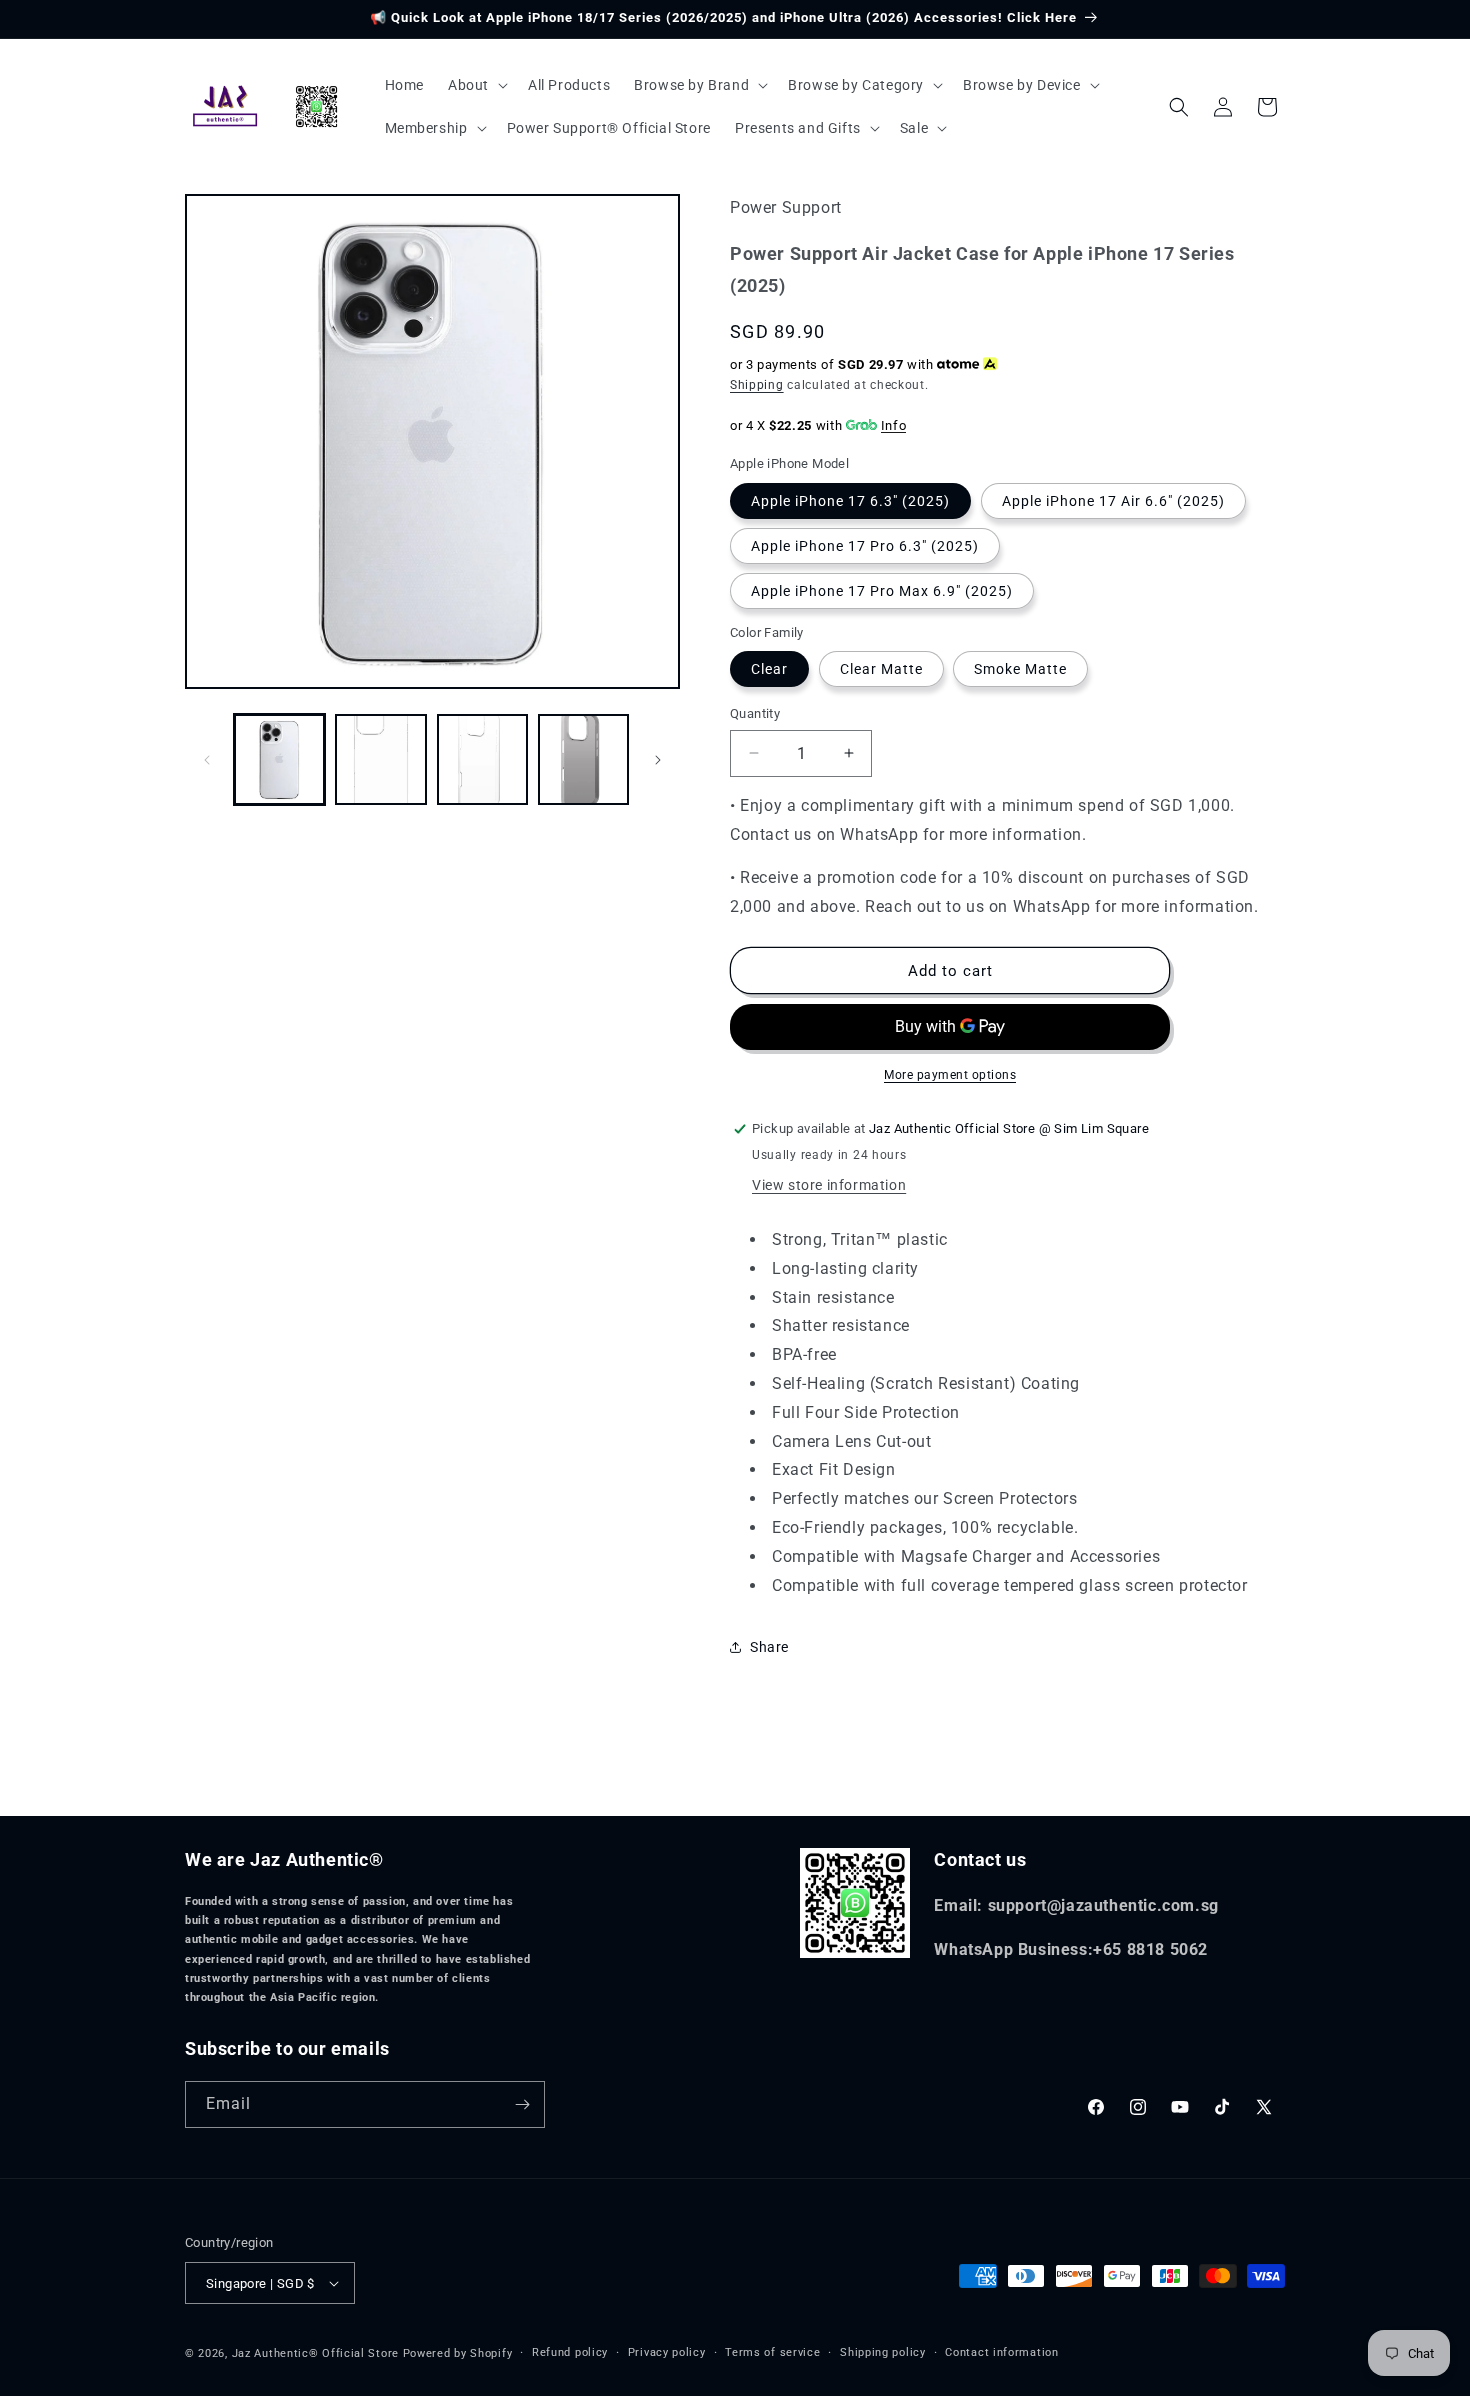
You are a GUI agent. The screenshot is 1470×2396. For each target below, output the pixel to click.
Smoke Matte (1020, 669)
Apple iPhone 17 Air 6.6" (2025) (1113, 501)
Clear (769, 669)
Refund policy (570, 2352)
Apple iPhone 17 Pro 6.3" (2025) (865, 546)
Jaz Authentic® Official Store (315, 2353)
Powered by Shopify (458, 2353)
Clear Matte (881, 669)
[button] (476, 85)
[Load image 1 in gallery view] (279, 759)
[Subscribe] (522, 2104)
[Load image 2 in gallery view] (380, 759)
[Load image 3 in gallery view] (482, 759)
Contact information (1001, 2352)
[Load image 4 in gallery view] (583, 759)
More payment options (950, 1075)
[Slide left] (207, 760)
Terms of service (772, 2352)
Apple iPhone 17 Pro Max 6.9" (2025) (882, 591)
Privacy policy (667, 2352)
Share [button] (769, 1647)
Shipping (757, 385)
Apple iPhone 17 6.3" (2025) (850, 501)
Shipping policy (883, 2352)
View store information (829, 1185)
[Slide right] (658, 760)
